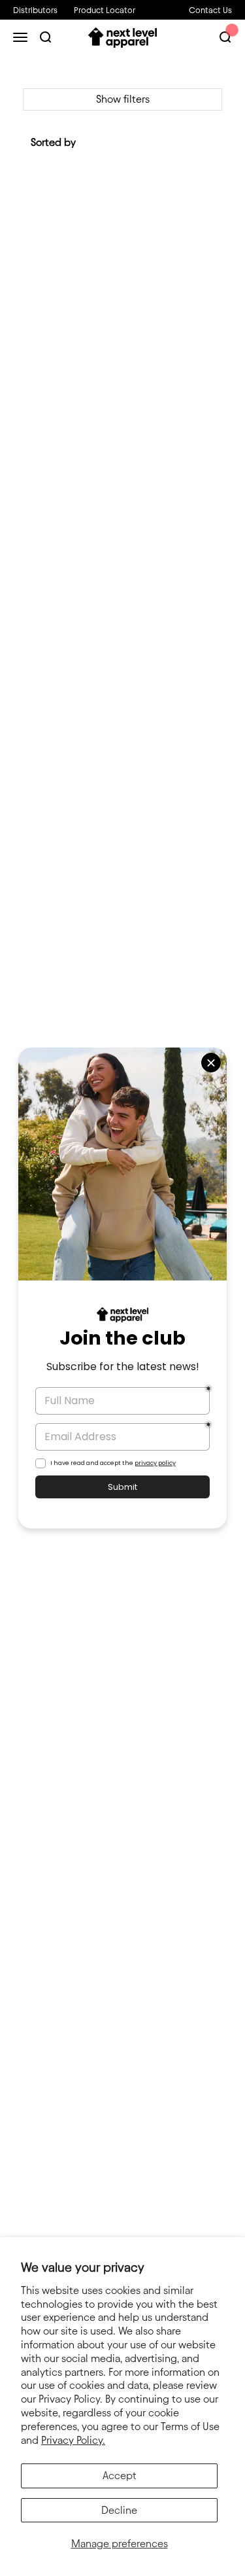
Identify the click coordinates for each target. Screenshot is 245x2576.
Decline (119, 2510)
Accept (120, 2476)
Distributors (35, 10)
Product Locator (105, 10)
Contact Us (210, 10)
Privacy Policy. (73, 2440)
